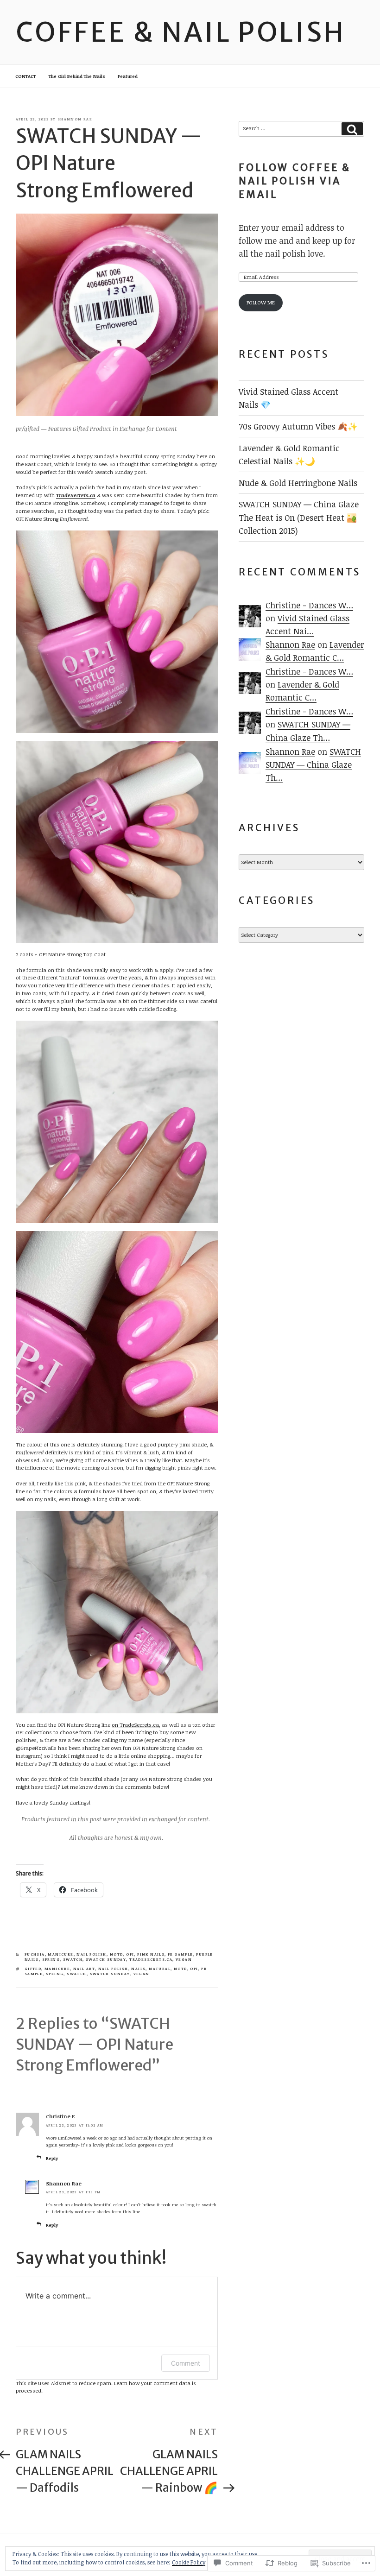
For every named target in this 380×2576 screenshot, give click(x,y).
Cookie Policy (189, 2562)
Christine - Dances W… (309, 605)
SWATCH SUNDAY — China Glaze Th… (313, 764)
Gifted (33, 1969)
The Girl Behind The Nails (77, 76)
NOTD (117, 1954)
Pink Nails (151, 1954)
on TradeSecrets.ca (135, 1725)
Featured (128, 76)
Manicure (60, 1954)
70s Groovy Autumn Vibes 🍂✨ (298, 426)
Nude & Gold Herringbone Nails (298, 483)
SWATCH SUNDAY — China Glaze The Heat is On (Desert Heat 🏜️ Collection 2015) (299, 517)
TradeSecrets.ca (76, 495)
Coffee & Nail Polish (181, 32)
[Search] (352, 129)
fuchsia (35, 1954)
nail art (84, 1969)
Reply (52, 2158)
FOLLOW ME (261, 302)
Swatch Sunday (106, 1959)
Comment (186, 2363)
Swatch (73, 1959)
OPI (130, 1954)
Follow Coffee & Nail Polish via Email (295, 181)
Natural (160, 1969)
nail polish (91, 1954)
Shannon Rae (75, 119)
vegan (184, 1959)
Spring (51, 1959)
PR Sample (180, 1954)
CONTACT (25, 76)
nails (138, 1969)
